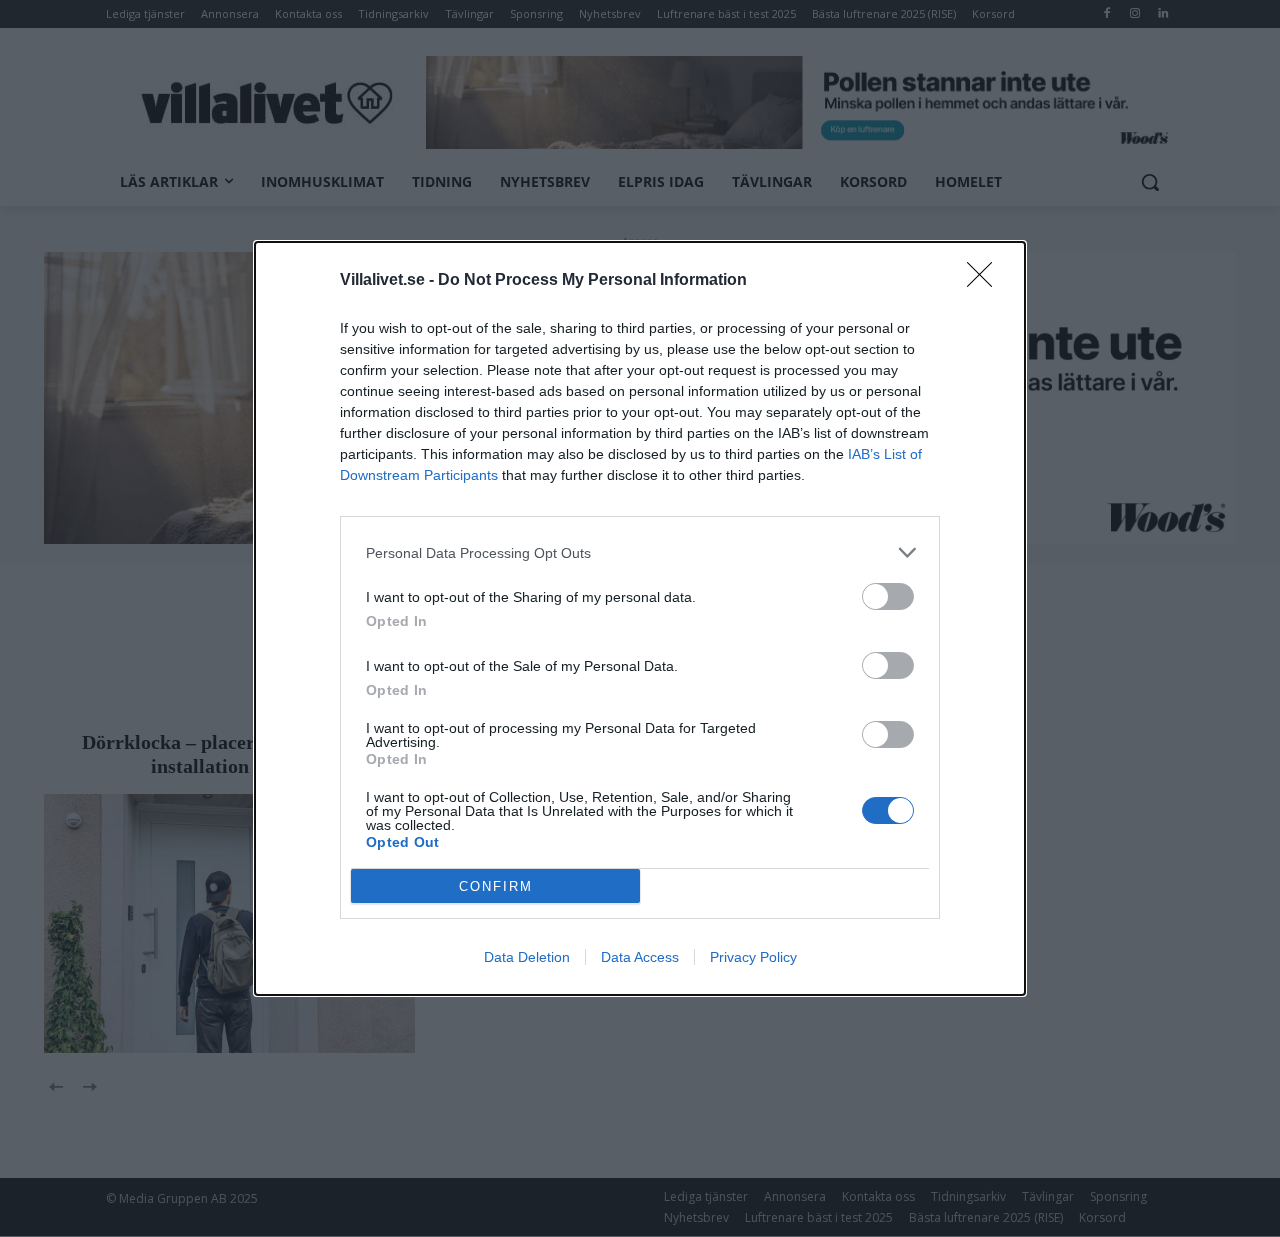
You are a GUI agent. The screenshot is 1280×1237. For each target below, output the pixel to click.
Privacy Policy (753, 957)
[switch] (888, 596)
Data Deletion (527, 957)
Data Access (640, 957)
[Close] (986, 281)
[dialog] (640, 618)
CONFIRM (496, 886)
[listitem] (640, 552)
